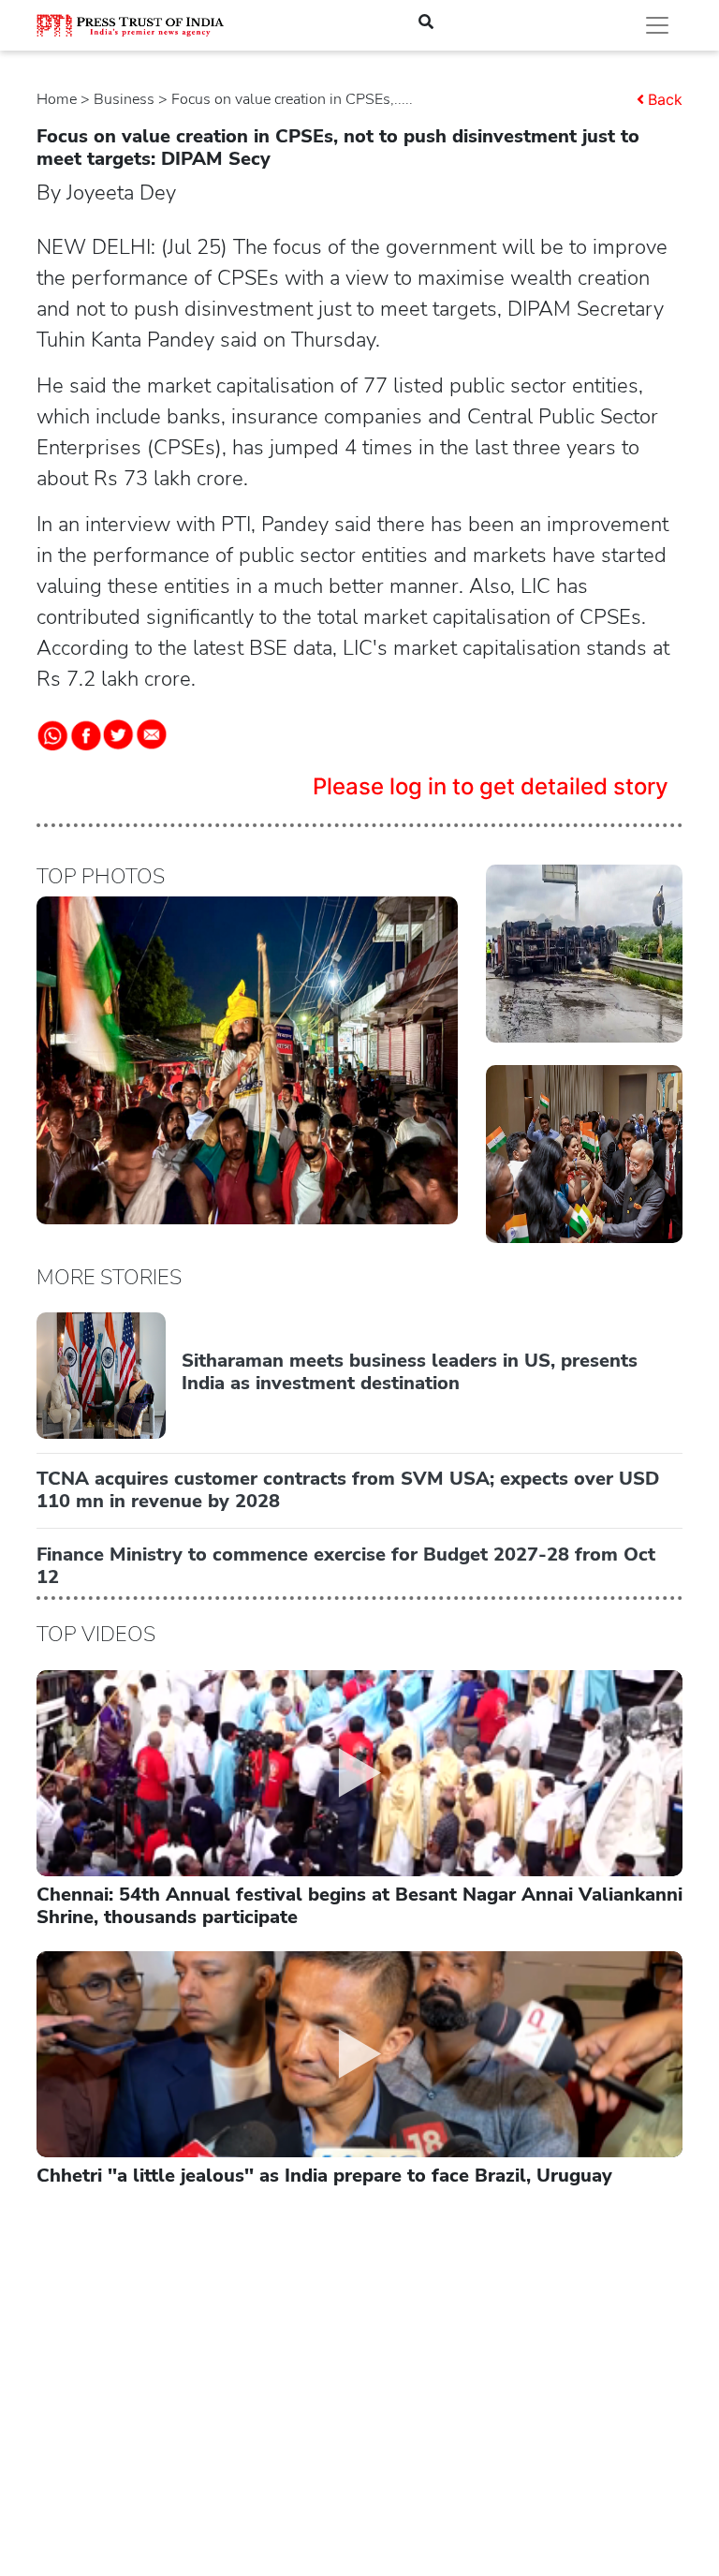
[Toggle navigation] (657, 25)
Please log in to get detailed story (491, 786)
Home (57, 99)
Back (665, 99)
